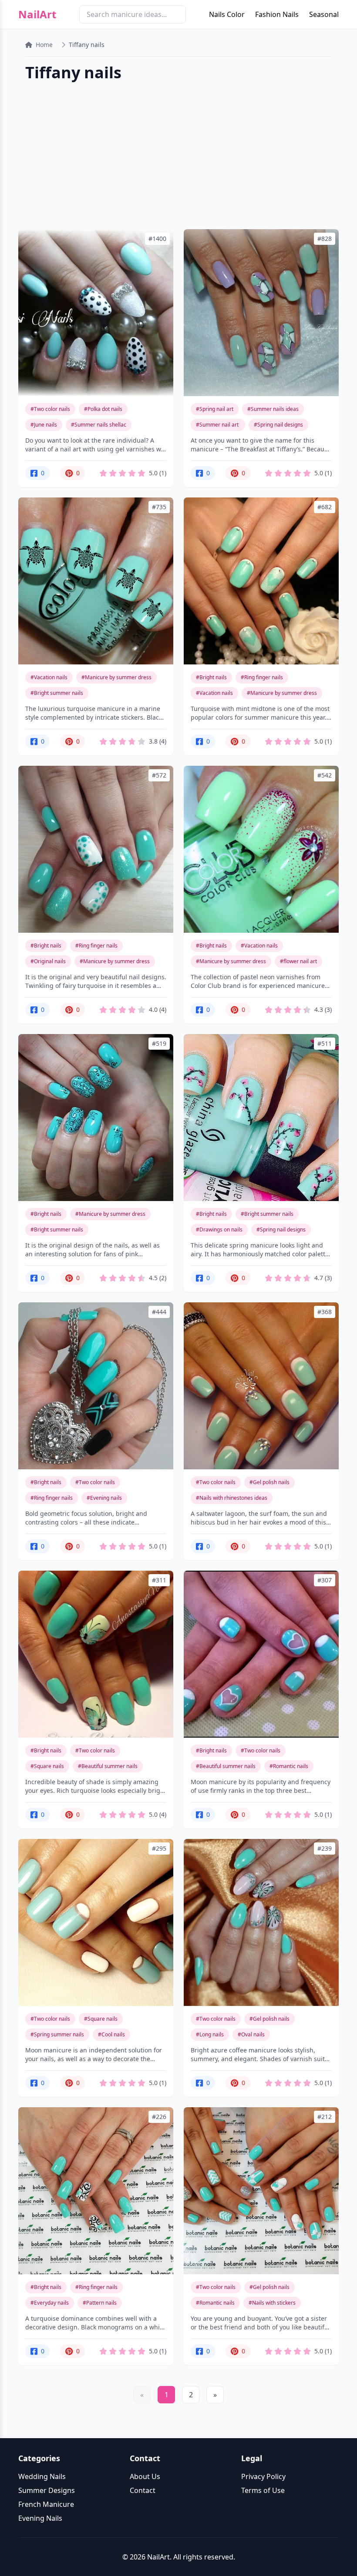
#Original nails (48, 961)
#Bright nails (211, 677)
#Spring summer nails (57, 2034)
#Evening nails (104, 1498)
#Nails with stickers (272, 2303)
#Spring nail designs (278, 425)
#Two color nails (50, 409)
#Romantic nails (289, 1766)
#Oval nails (251, 2034)
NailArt (37, 14)
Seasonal (324, 14)
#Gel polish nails (269, 1482)
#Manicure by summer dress (116, 677)
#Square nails (47, 1766)
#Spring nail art (215, 409)
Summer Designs (47, 2490)
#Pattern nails (100, 2303)
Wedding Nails (42, 2476)
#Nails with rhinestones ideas (232, 1498)
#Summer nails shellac (99, 425)
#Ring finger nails (262, 677)
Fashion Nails (277, 14)
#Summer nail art (218, 425)
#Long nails (210, 2034)
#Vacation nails (49, 677)
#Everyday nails (50, 2303)
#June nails (44, 425)
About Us (145, 2476)
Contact (143, 2490)
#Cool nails (111, 2034)
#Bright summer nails (57, 693)
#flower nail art (298, 961)
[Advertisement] (178, 157)
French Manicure (46, 2504)
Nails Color (227, 14)
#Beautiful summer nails (108, 1766)
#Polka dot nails (103, 409)
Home (44, 45)
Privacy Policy (263, 2476)
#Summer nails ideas (273, 409)
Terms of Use (263, 2490)
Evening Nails (40, 2518)
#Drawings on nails (219, 1230)
